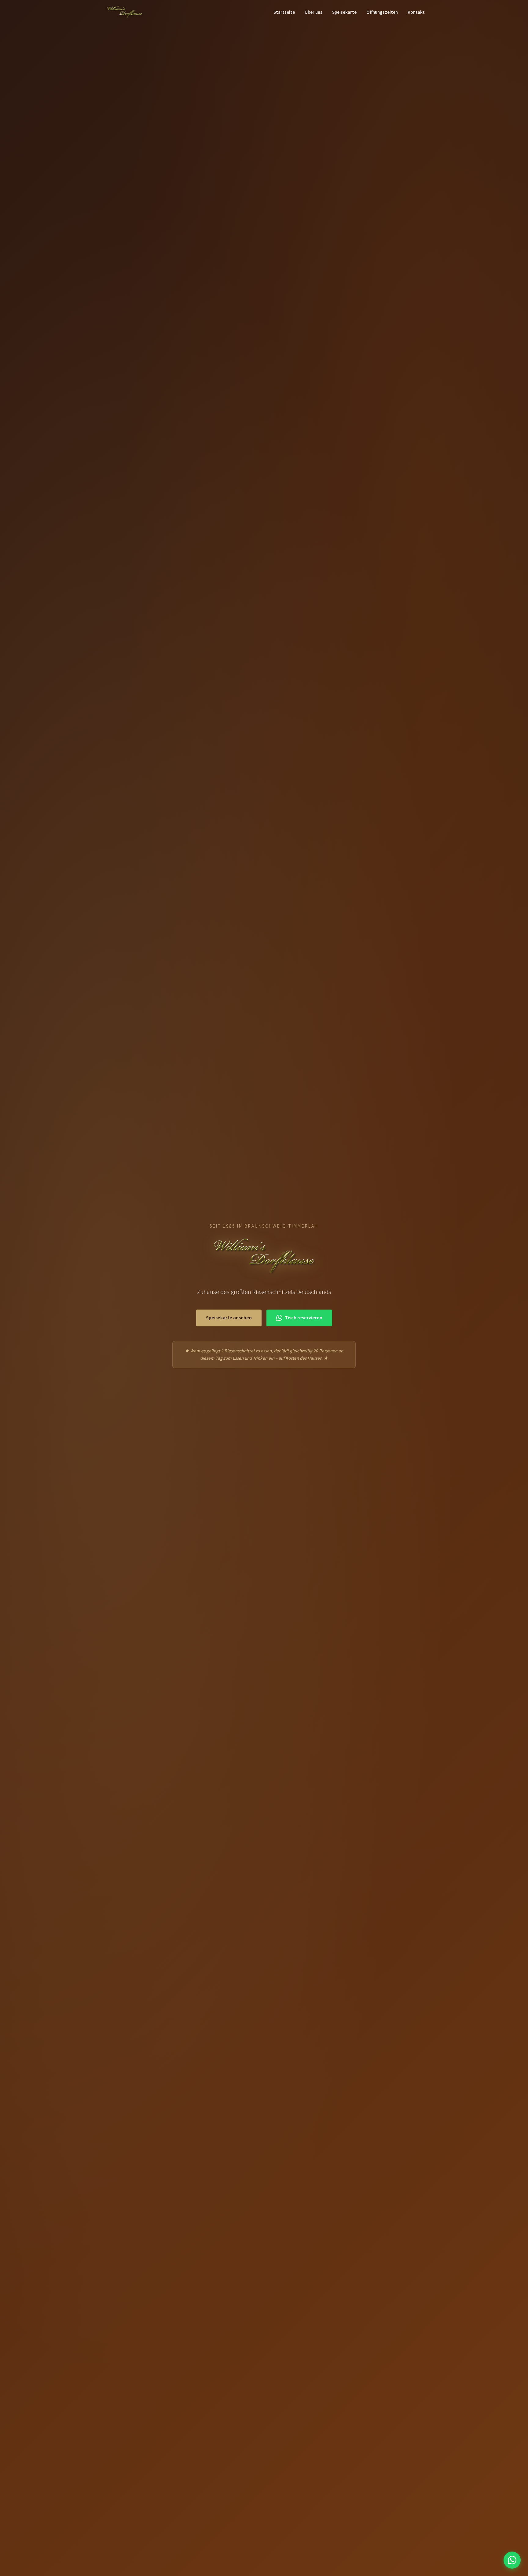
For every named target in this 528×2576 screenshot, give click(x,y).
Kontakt (416, 12)
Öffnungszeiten (382, 12)
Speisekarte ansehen (229, 1318)
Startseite (284, 12)
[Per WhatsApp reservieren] (512, 2560)
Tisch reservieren (304, 1318)
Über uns (313, 12)
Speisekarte (344, 12)
